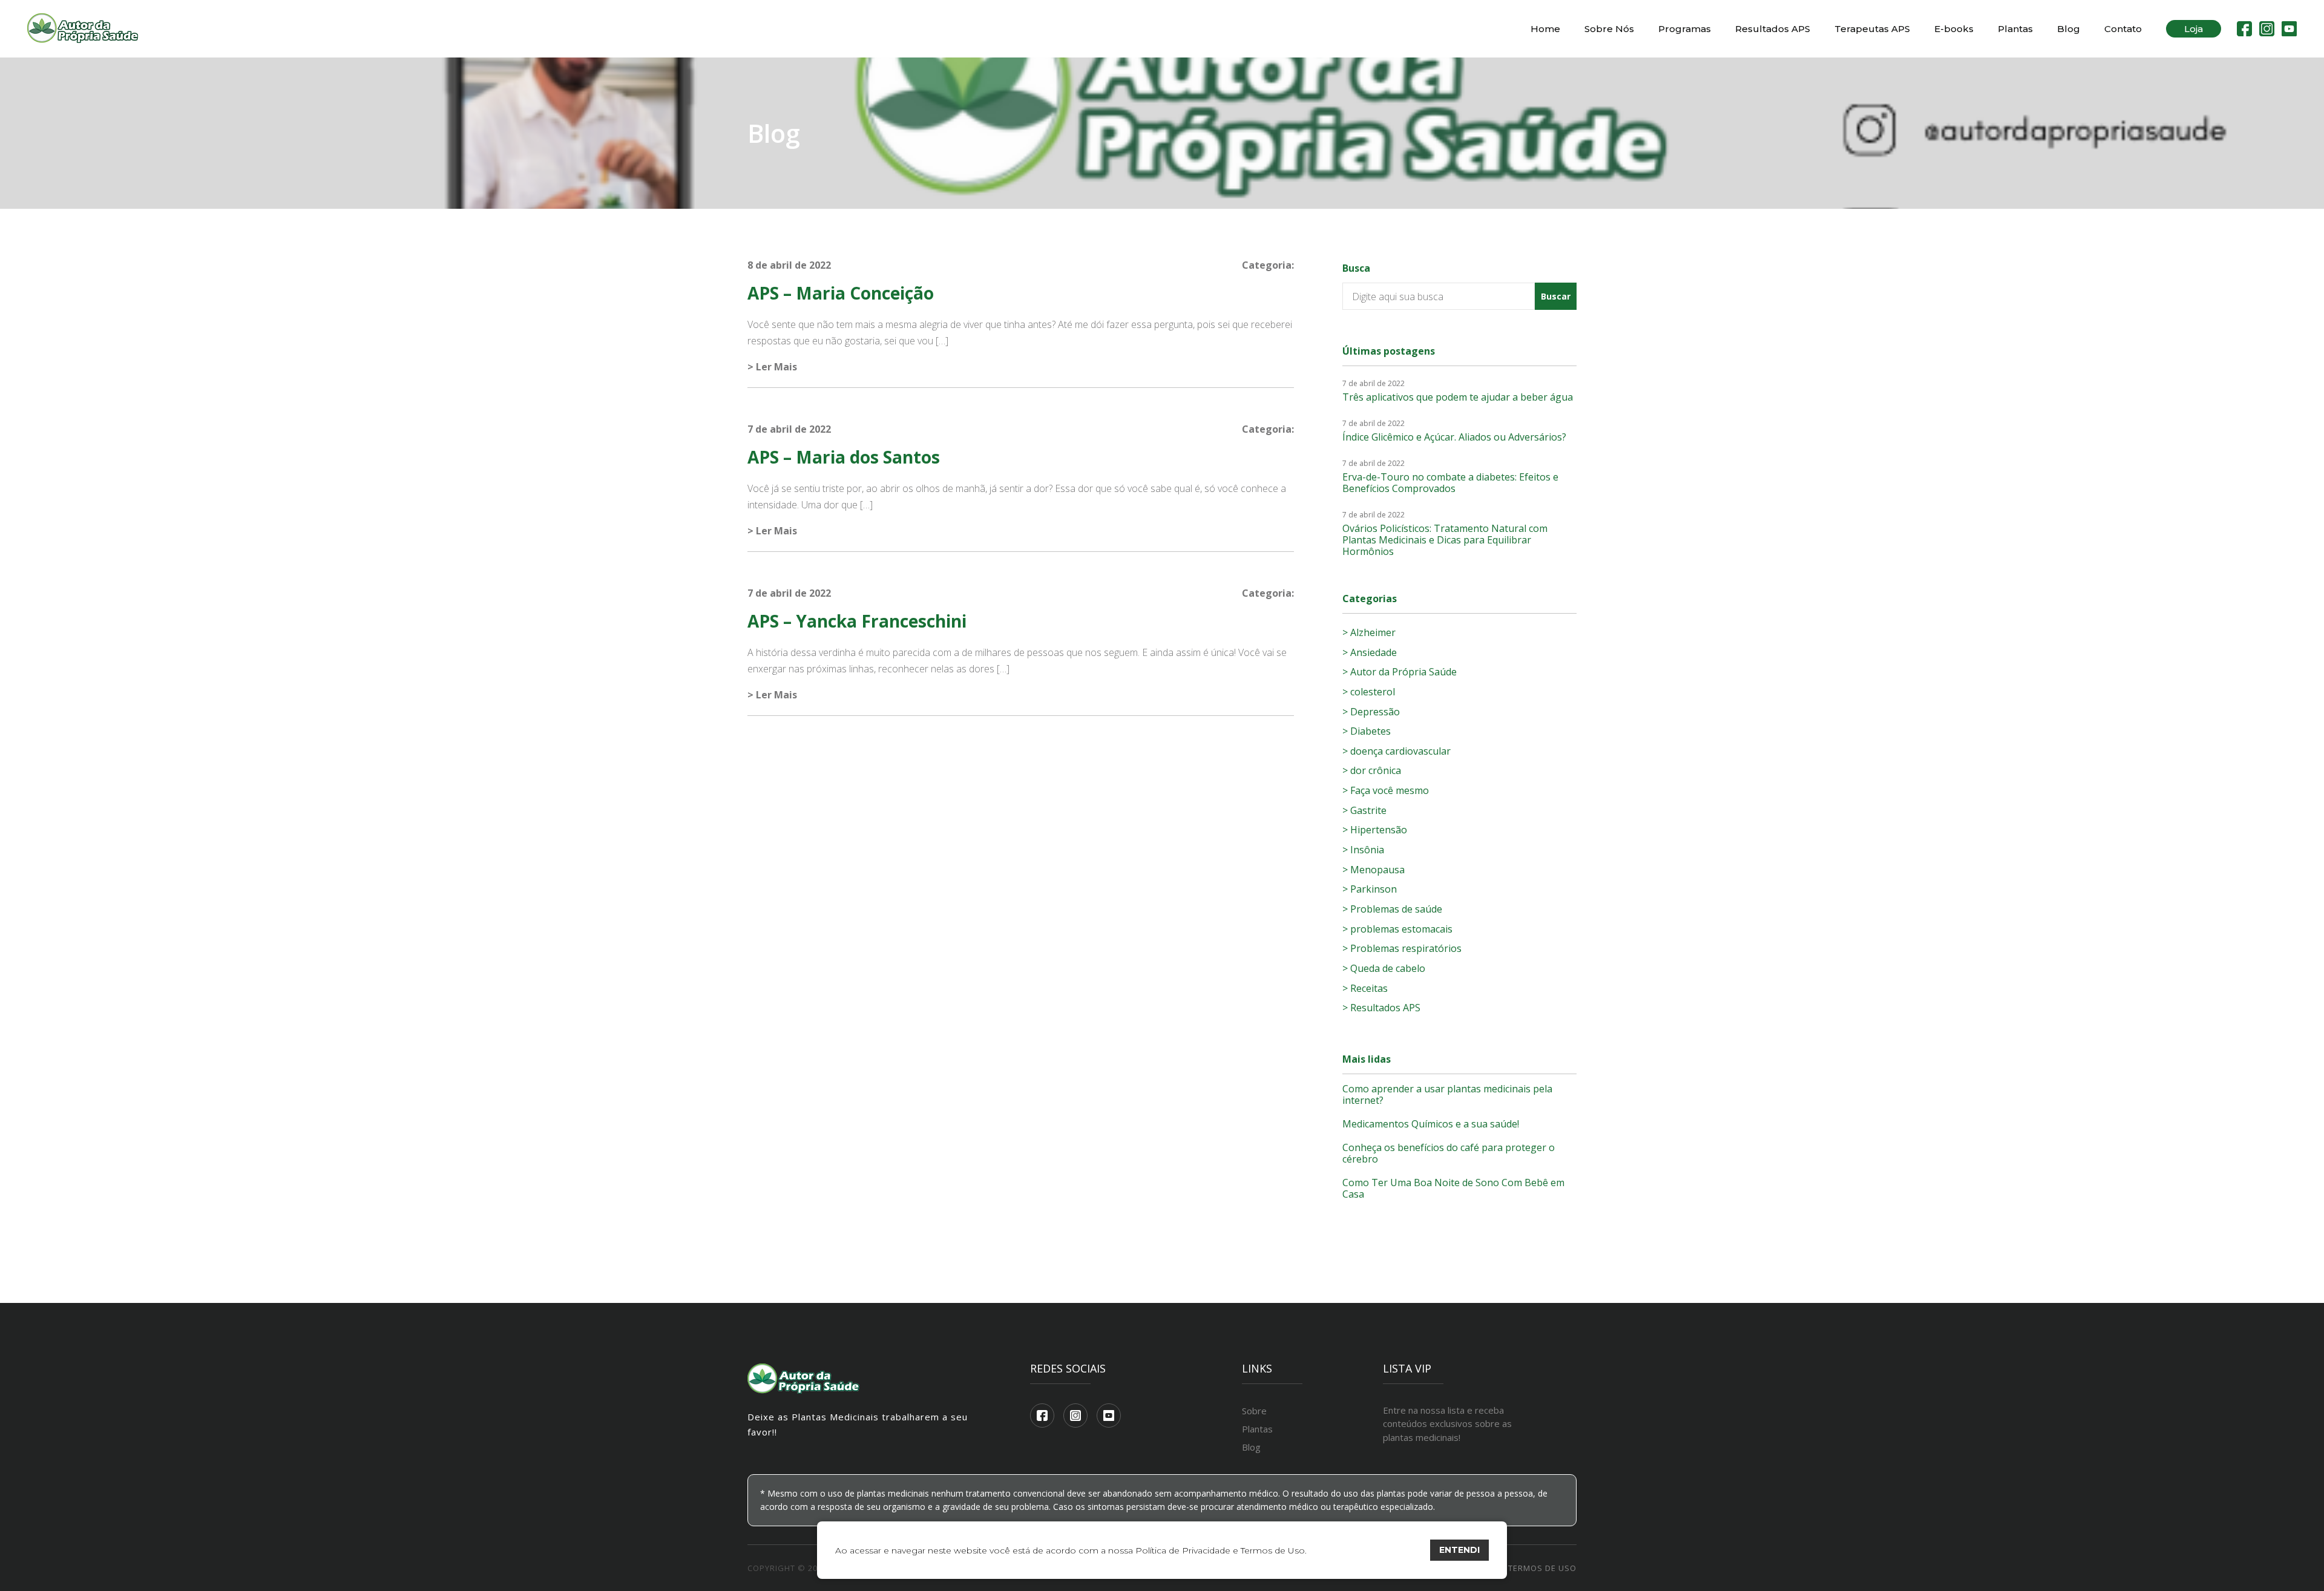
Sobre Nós (1609, 29)
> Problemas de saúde (1392, 909)
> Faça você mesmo (1386, 790)
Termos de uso (1542, 1568)
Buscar (1556, 296)
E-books (1954, 29)
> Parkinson (1370, 889)
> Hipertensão (1375, 830)
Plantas (2015, 29)
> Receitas (1365, 988)
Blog (2069, 29)
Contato (2123, 29)
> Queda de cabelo (1384, 968)
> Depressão (1371, 712)
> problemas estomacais (1397, 929)
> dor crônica (1372, 770)
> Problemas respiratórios (1402, 948)
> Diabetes (1367, 731)
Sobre (1254, 1411)
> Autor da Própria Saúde (1400, 672)
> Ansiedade (1370, 652)
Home (1545, 29)
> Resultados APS (1381, 1008)
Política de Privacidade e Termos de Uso (1220, 1550)
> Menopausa (1374, 870)
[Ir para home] (83, 29)
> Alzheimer (1369, 632)
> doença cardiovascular (1397, 751)
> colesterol (1369, 692)
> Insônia (1363, 850)
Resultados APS (1773, 29)
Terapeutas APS (1872, 29)
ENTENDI (1459, 1550)
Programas (1685, 29)
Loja (2194, 29)
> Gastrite (1364, 810)
